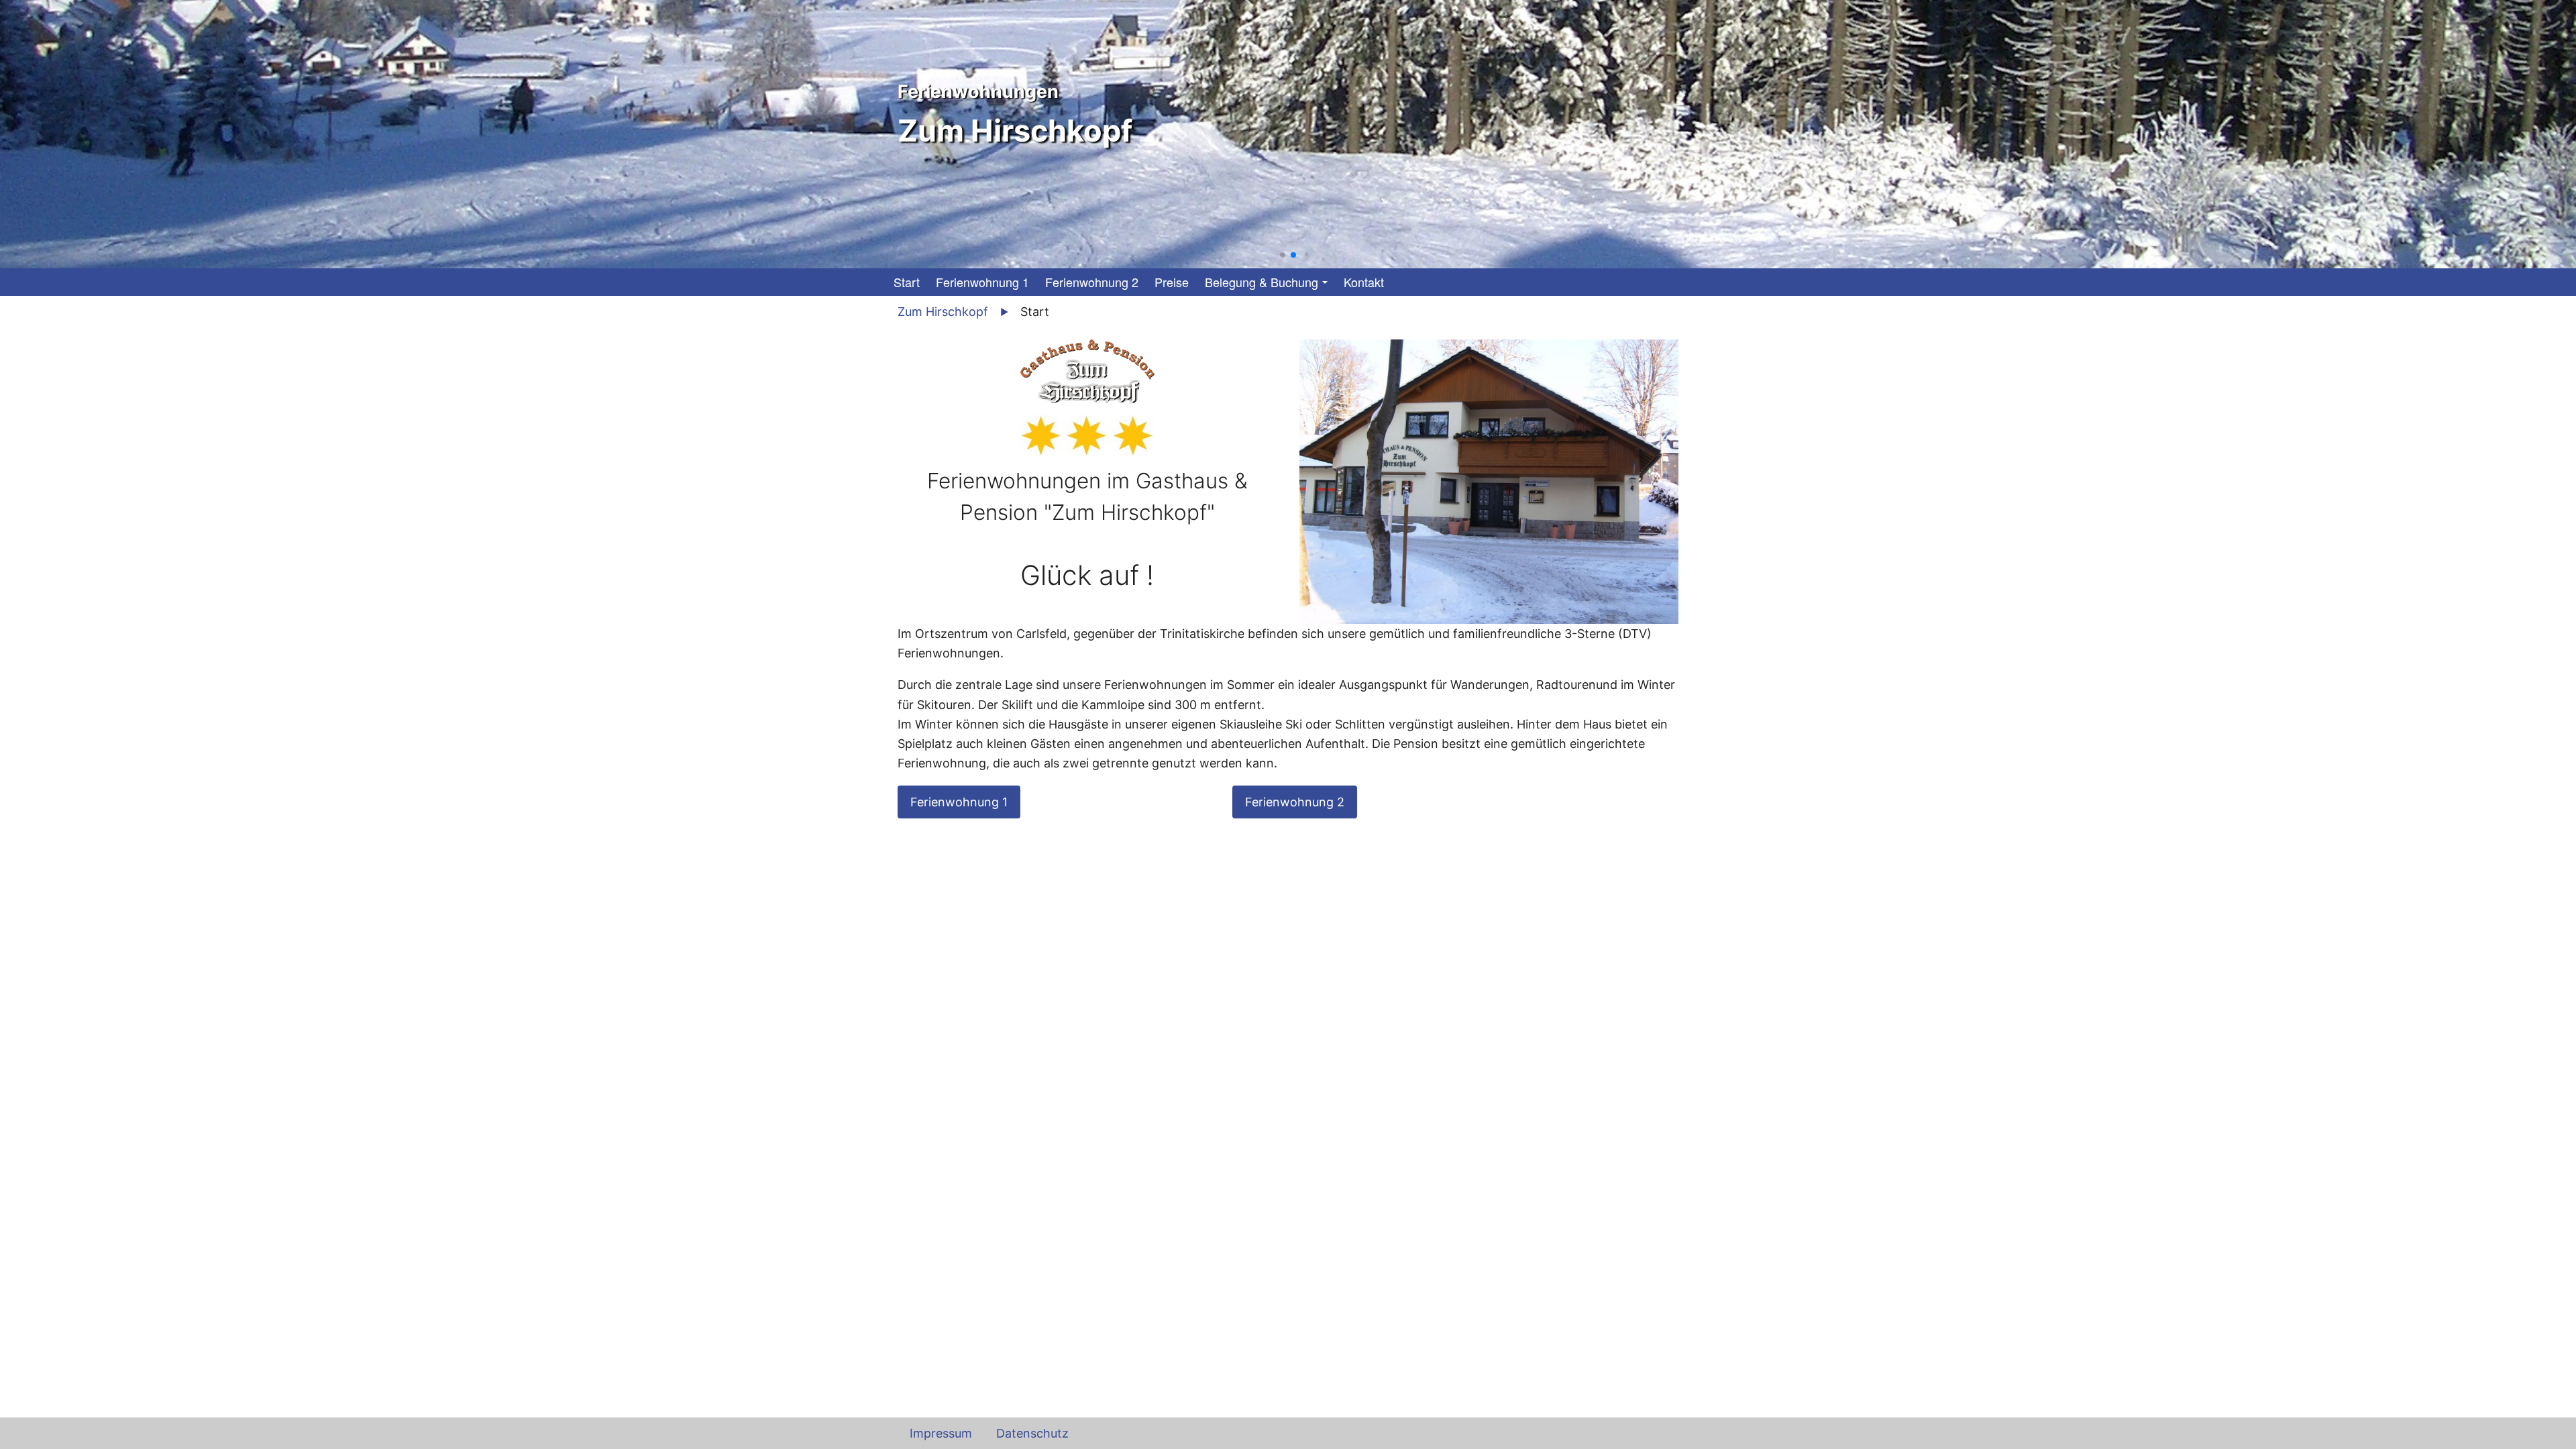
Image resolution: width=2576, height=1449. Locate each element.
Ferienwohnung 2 (1295, 802)
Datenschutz (1032, 1433)
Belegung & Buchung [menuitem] (1262, 282)
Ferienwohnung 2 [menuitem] (1092, 282)
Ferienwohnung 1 (959, 802)
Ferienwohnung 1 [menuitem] (982, 282)
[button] (1283, 255)
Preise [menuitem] (1172, 282)
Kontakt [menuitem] (1364, 282)
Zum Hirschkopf (943, 312)
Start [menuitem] (907, 282)
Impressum (941, 1433)
